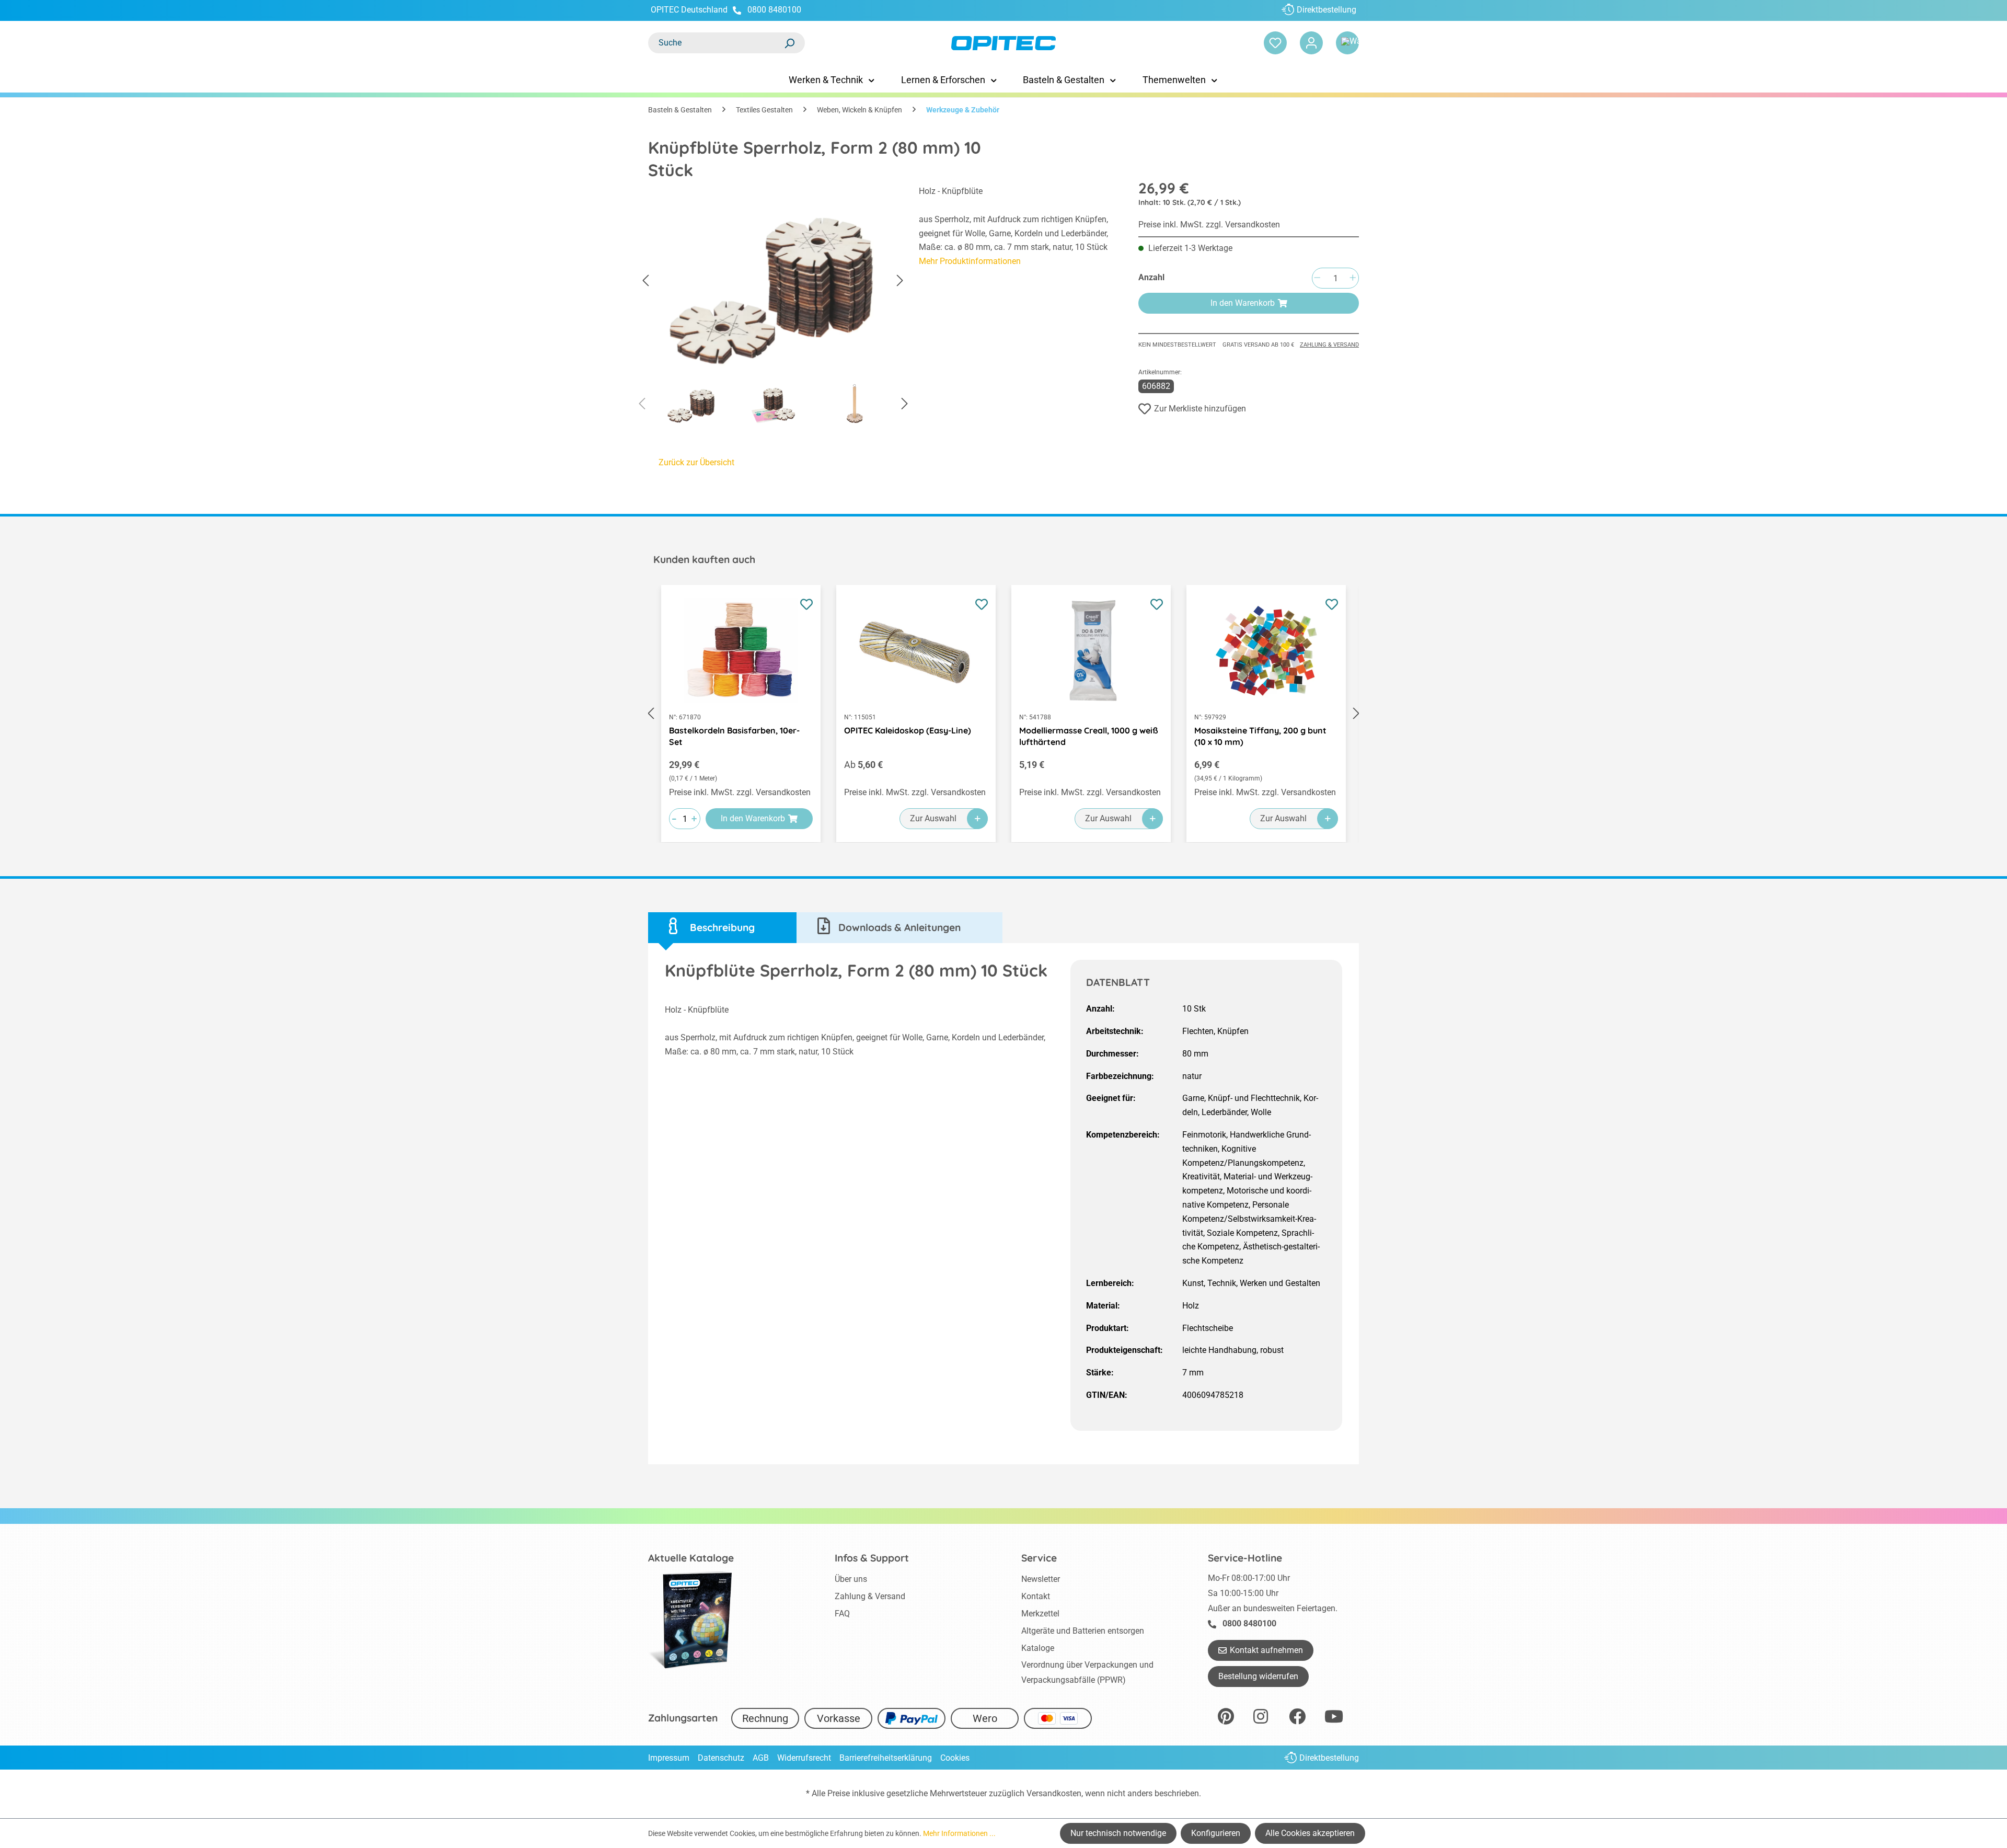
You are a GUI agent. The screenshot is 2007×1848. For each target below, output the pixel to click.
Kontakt (1036, 1596)
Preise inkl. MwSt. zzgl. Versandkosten (1209, 225)
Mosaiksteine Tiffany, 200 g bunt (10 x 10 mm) (1260, 736)
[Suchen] (789, 43)
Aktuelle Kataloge (691, 1558)
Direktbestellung (1327, 10)
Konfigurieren (1216, 1833)
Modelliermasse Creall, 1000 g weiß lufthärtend (1089, 736)
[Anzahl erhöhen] (1353, 278)
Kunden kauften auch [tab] (704, 559)
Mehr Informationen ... (959, 1833)
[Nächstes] (900, 281)
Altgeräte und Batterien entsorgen (1083, 1631)
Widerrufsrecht (804, 1758)
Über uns (851, 1579)
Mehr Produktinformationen (970, 261)
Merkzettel (1040, 1614)
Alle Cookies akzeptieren (1310, 1833)
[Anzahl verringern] (1317, 278)
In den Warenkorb (1243, 303)
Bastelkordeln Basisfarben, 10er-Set (734, 736)
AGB (761, 1758)
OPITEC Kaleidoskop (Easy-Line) (908, 730)
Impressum (669, 1758)
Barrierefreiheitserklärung (886, 1758)
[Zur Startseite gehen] (1004, 43)
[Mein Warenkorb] (1347, 43)
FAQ (842, 1614)
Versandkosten (1054, 1793)
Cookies (955, 1758)
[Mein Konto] (1311, 43)
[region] (773, 308)
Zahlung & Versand (1329, 345)
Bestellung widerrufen (1258, 1676)
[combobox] (716, 43)
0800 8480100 (774, 10)
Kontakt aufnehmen (1266, 1650)
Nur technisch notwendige (1118, 1833)
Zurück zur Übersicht (696, 462)
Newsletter (1041, 1579)
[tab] (722, 928)
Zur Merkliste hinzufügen (1200, 409)
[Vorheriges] (645, 281)
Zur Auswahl (933, 818)
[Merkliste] (1275, 43)
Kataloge (1038, 1648)
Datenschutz (721, 1758)
